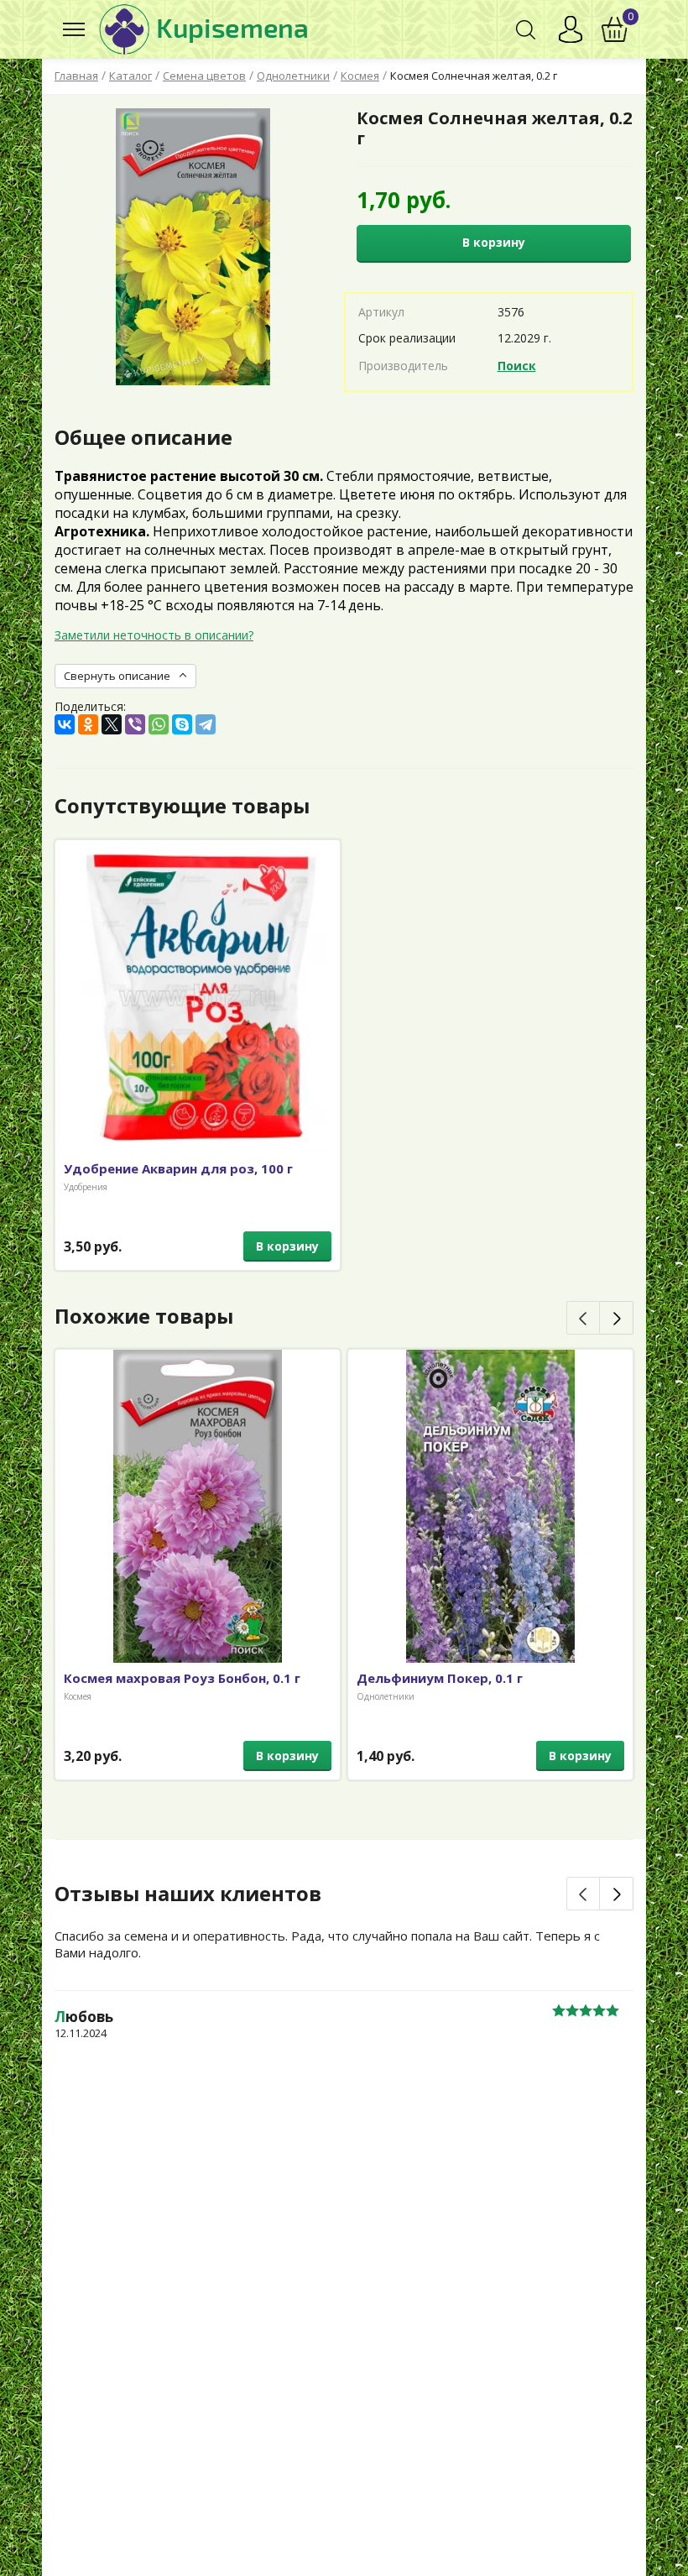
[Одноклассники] (88, 724)
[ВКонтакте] (65, 724)
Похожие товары (144, 1316)
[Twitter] (112, 724)
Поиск (517, 366)
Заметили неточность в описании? (154, 635)
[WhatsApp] (159, 724)
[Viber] (135, 724)
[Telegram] (206, 724)
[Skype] (182, 724)
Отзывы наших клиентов (188, 1894)
